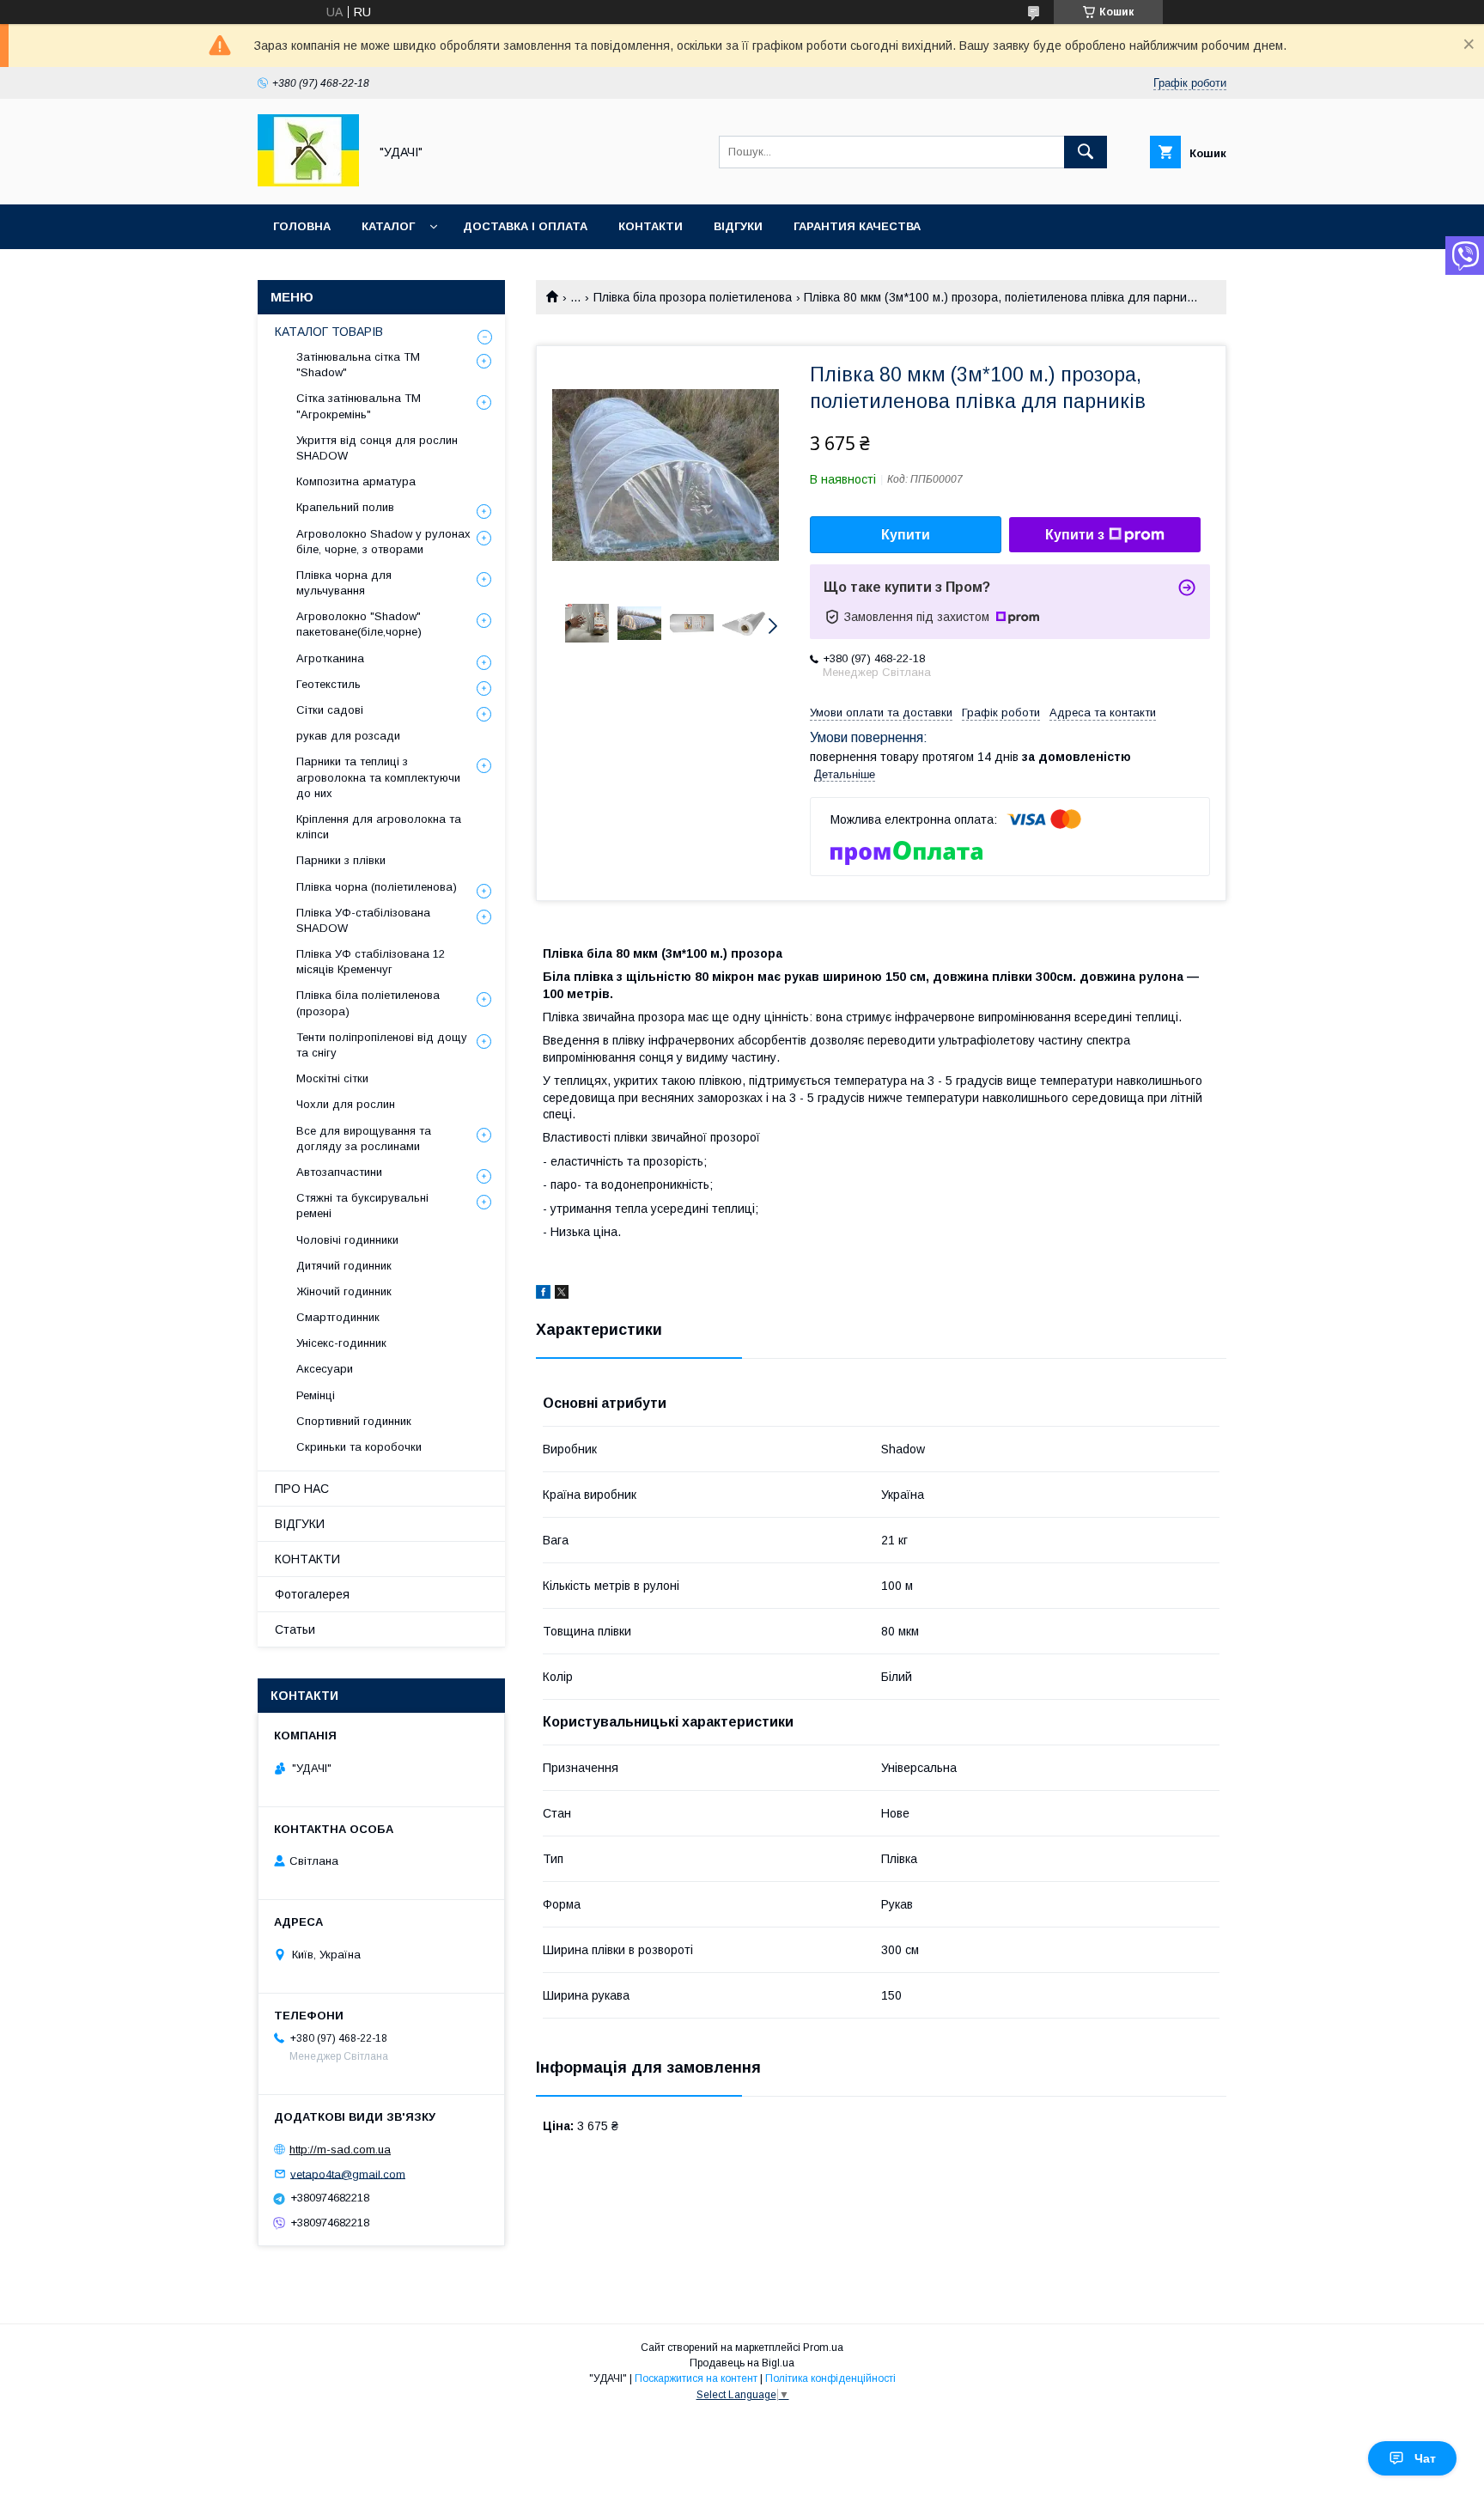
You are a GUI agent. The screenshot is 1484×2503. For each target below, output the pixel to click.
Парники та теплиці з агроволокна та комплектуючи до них (378, 777)
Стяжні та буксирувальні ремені (362, 1206)
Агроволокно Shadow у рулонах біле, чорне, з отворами (383, 542)
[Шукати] (1086, 152)
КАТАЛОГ (388, 226)
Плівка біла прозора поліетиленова (693, 297)
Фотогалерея (312, 1594)
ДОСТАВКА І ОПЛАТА (525, 226)
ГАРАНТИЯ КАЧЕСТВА (857, 226)
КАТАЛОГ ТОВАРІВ (329, 332)
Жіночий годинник (344, 1291)
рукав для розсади (348, 736)
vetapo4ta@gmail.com (348, 2174)
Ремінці (316, 1395)
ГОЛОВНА (302, 226)
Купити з (1075, 535)
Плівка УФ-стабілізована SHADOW (363, 920)
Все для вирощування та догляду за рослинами (364, 1139)
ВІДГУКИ (738, 226)
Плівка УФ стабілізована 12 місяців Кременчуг (371, 962)
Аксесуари (325, 1369)
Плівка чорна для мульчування (344, 583)
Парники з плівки (341, 860)
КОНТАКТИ (651, 226)
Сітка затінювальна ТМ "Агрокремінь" (359, 406)
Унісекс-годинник (341, 1343)
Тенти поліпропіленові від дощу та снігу (382, 1045)
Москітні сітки (332, 1078)
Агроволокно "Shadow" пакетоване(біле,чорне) (359, 624)
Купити (906, 535)
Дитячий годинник (344, 1266)
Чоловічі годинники (347, 1240)
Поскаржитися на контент (696, 2378)
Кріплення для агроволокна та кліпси (379, 827)
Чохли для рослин (346, 1104)
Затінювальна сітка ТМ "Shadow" (358, 365)
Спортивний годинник (354, 1421)
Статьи (295, 1629)
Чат (1425, 2458)
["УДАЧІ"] (308, 182)
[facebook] (543, 1294)
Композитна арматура (356, 481)
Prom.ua (823, 2348)
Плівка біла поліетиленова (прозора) (368, 1003)
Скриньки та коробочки (359, 1447)
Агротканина (330, 658)
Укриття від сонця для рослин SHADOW (377, 448)
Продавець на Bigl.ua (742, 2363)
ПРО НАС (302, 1489)
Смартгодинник (338, 1317)
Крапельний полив (345, 507)
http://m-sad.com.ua (340, 2150)
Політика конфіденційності (830, 2378)
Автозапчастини (339, 1172)
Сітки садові (330, 710)
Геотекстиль (328, 684)
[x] (562, 1294)
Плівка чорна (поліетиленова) (377, 887)
